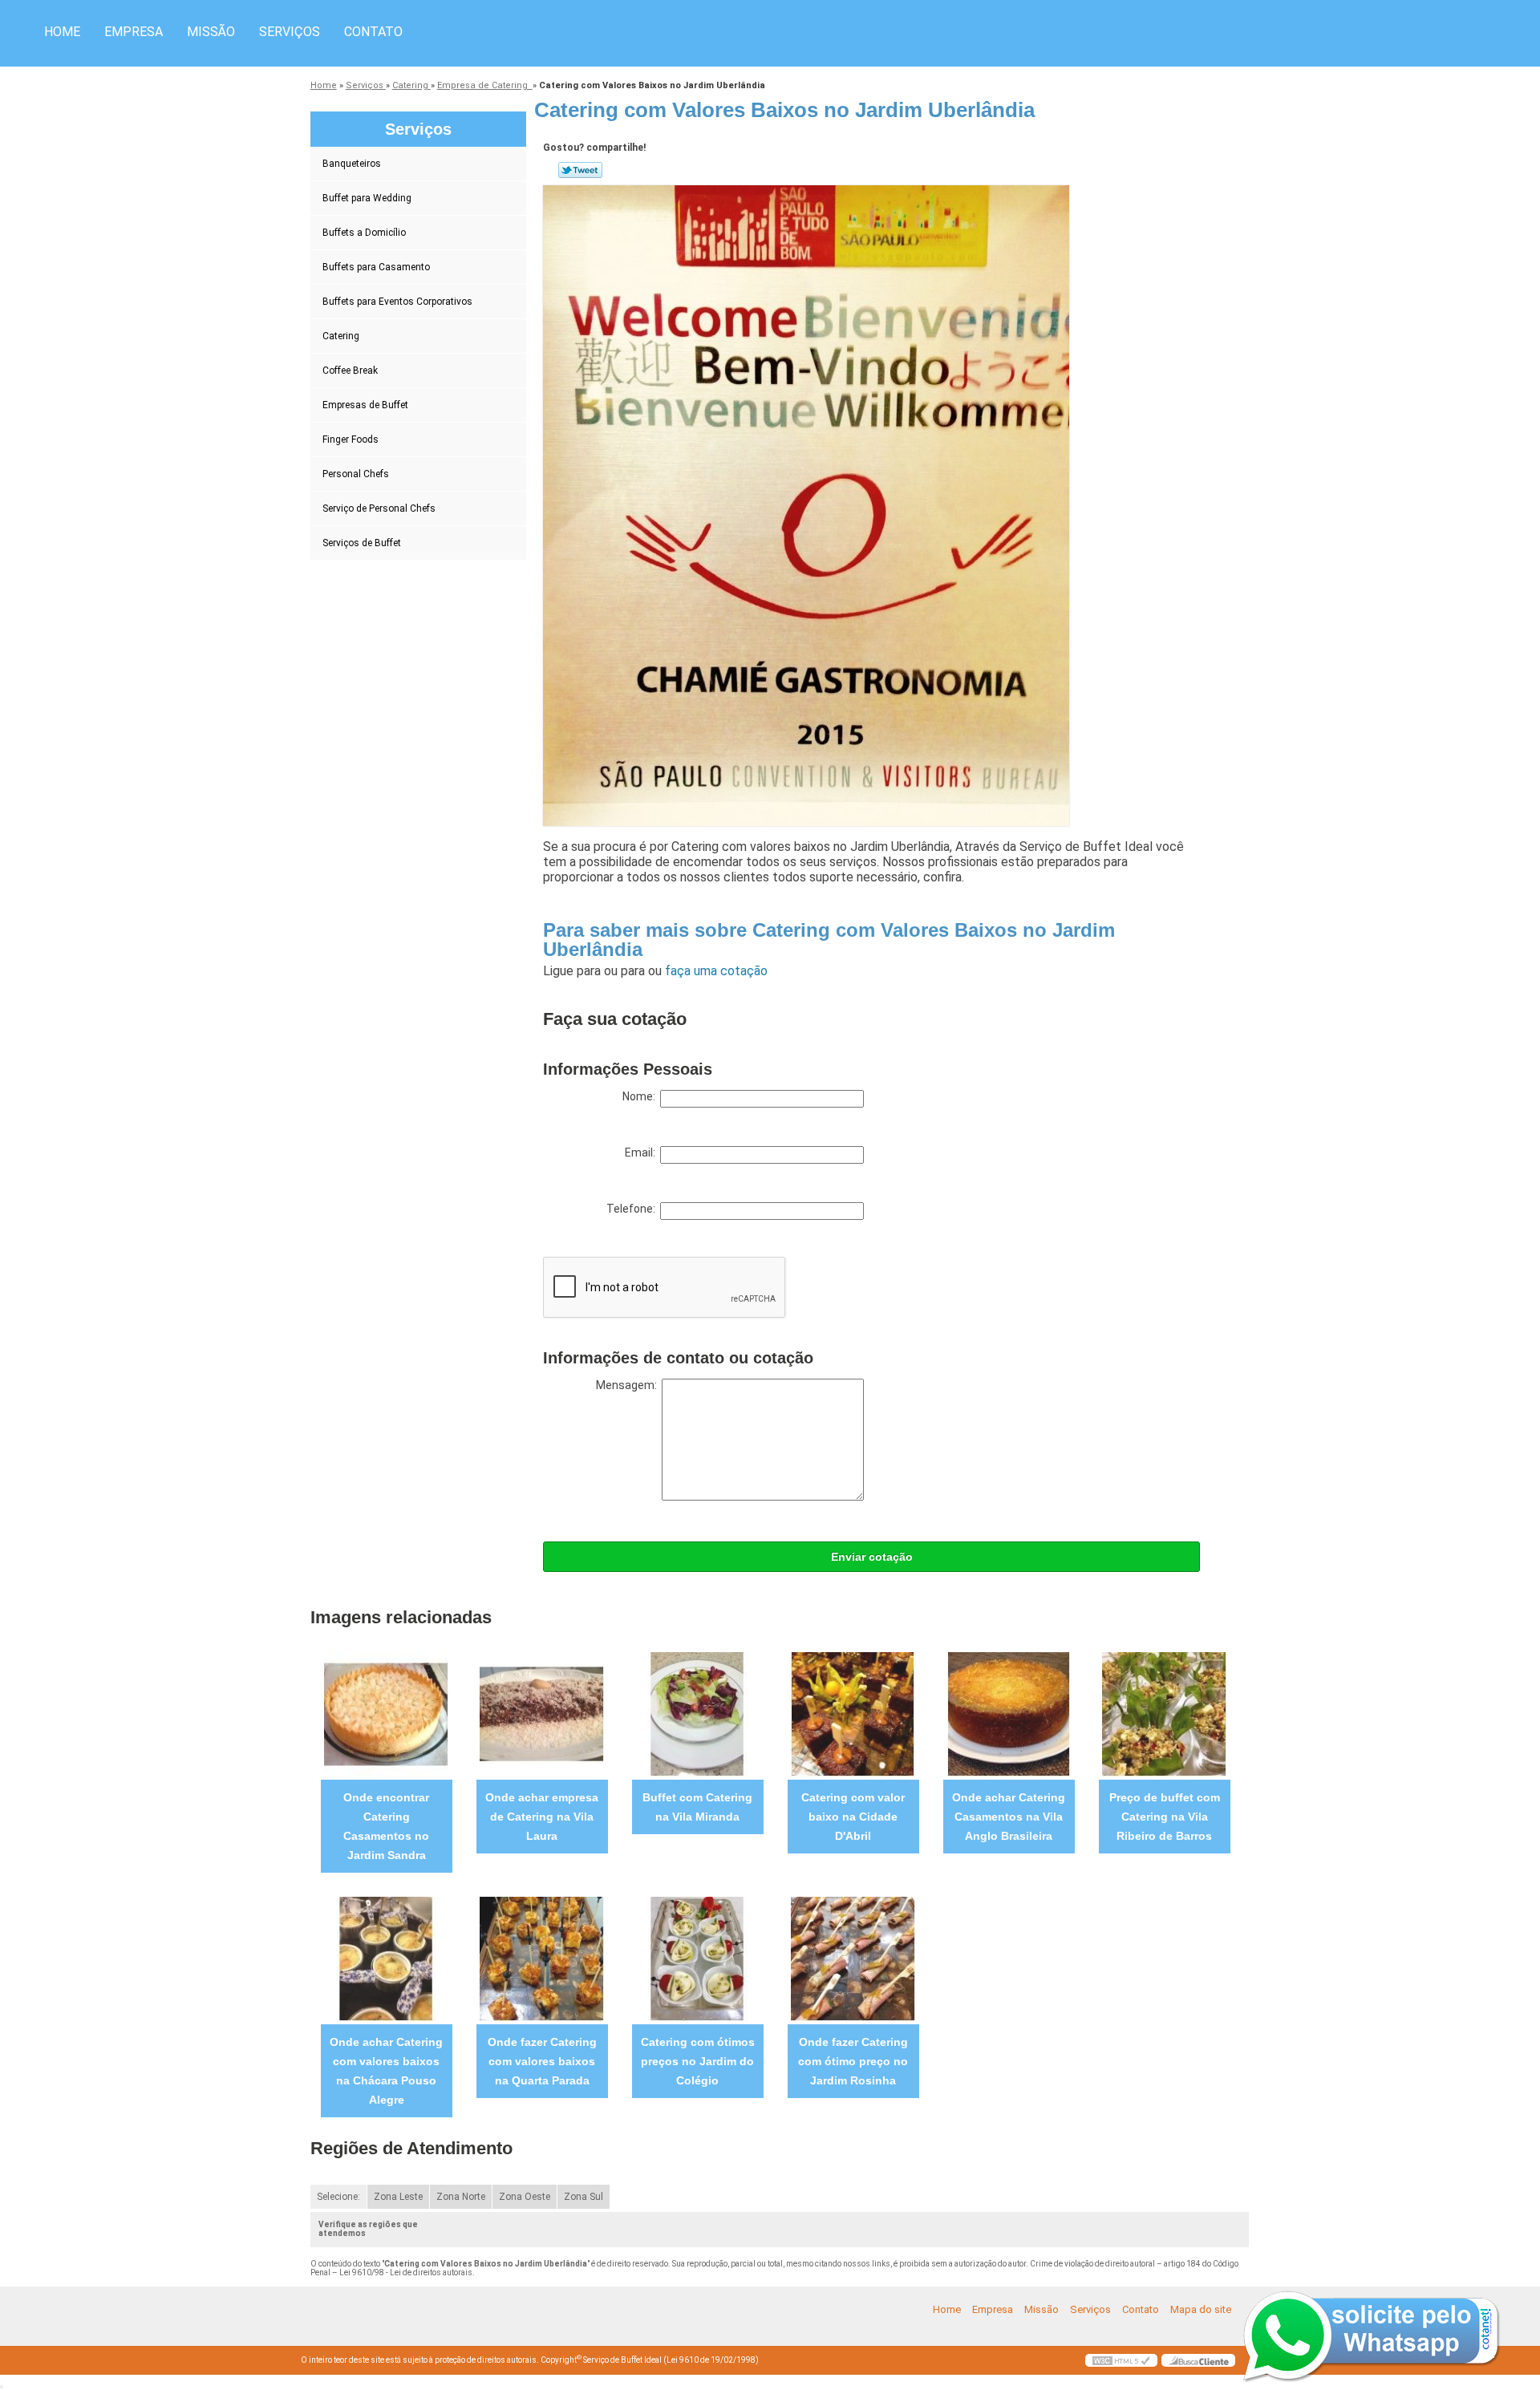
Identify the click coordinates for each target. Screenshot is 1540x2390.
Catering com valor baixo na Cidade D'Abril (853, 1817)
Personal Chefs (356, 474)
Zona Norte (461, 2197)
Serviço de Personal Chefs (379, 508)
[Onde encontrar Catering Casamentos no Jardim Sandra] (386, 1714)
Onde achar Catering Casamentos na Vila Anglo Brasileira (1009, 1817)
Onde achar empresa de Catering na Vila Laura (542, 1817)
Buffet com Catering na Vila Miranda (697, 1807)
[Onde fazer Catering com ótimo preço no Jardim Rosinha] (853, 1958)
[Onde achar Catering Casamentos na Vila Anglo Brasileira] (1009, 1714)
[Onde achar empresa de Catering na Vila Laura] (542, 1714)
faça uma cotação (716, 971)
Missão (211, 32)
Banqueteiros (352, 164)
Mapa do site (1201, 2309)
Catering (341, 336)
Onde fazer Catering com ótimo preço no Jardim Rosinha (853, 2061)
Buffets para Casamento (376, 267)
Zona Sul (584, 2197)
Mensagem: (629, 1385)
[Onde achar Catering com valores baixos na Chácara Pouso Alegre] (386, 1958)
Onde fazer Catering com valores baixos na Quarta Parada (542, 2061)
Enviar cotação (872, 1557)
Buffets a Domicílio (364, 233)
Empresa (134, 32)
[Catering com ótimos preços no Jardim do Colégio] (697, 1958)
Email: (642, 1152)
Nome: (641, 1096)
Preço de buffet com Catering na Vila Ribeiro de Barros (1165, 1817)
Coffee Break (350, 371)
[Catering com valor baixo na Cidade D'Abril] (853, 1714)
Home (62, 32)
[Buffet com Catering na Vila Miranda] (697, 1714)
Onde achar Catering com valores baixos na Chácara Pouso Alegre (386, 2071)
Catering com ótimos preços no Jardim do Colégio (698, 2061)
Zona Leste (398, 2197)
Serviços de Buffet (362, 543)
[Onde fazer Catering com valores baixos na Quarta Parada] (542, 1958)
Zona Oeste (525, 2197)
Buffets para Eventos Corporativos (397, 302)
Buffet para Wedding (367, 198)
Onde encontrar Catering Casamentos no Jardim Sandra (386, 1826)
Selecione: (338, 2197)
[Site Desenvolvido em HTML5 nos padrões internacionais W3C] (1121, 2360)
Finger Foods (351, 440)
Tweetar (580, 170)
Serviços (290, 32)
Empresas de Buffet (365, 405)
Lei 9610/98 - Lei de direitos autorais (406, 2273)
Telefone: (633, 1209)
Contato (373, 32)
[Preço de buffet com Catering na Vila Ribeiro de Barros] (1164, 1714)
